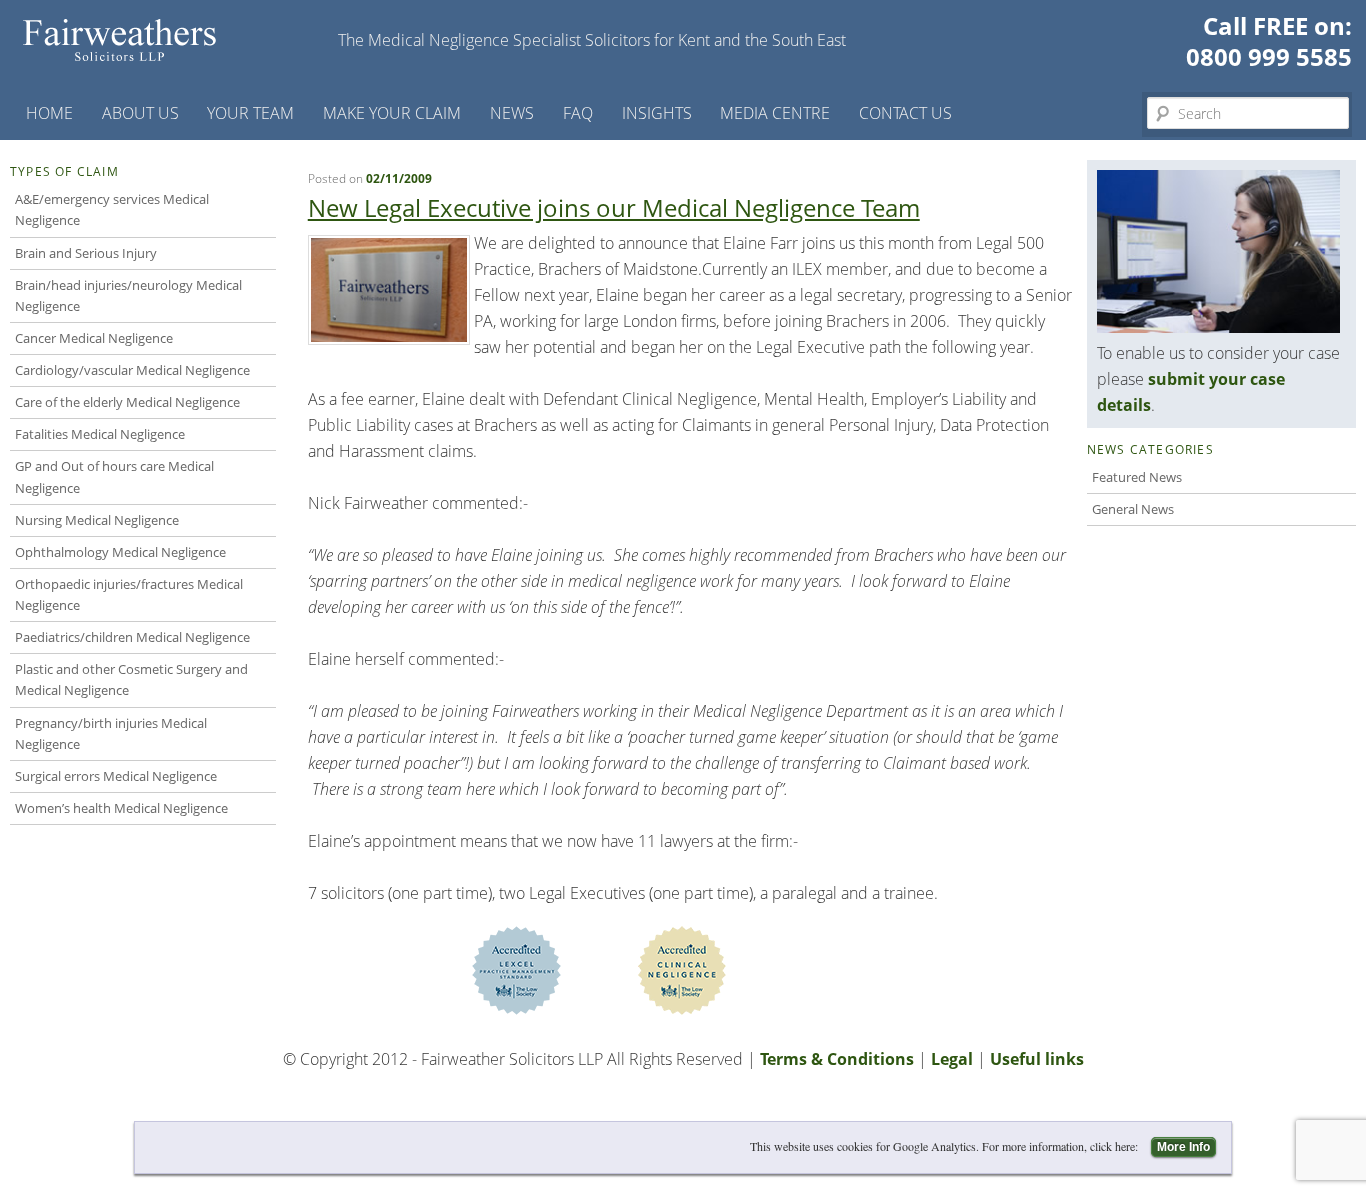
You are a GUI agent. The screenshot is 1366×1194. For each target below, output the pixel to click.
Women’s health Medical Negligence (121, 808)
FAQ (578, 113)
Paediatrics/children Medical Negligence (132, 637)
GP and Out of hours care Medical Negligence (114, 476)
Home (49, 113)
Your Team (250, 113)
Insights (657, 113)
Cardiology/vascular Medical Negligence (132, 370)
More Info (1183, 1147)
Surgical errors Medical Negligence (116, 776)
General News (1133, 509)
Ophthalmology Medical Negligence (120, 552)
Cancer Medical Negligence (94, 338)
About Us (140, 113)
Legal (952, 1059)
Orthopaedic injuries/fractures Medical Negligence (129, 594)
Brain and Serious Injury (86, 253)
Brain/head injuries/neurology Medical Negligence (128, 295)
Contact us (905, 113)
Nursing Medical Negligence (97, 520)
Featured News (1137, 477)
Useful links (1037, 1059)
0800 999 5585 (1269, 56)
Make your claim (392, 113)
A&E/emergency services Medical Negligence (112, 209)
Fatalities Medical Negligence (100, 434)
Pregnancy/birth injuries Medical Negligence (111, 733)
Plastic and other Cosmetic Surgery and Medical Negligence (131, 679)
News (512, 113)
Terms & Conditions (837, 1059)
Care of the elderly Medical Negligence (127, 402)
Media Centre (775, 113)
